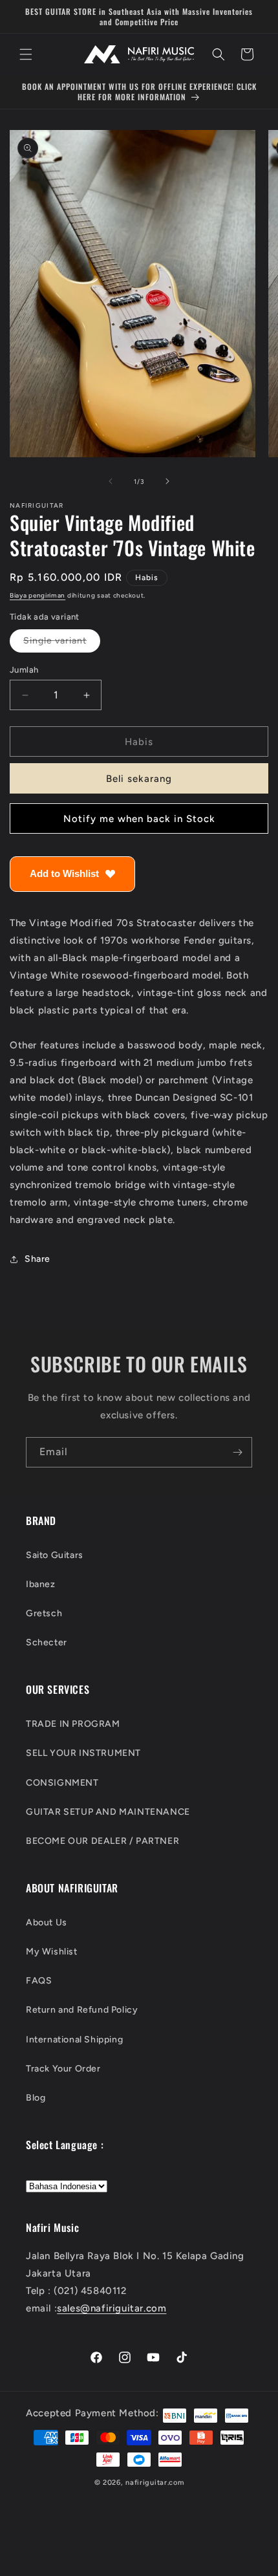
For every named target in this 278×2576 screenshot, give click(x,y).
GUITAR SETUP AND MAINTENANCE (108, 1812)
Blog (36, 2098)
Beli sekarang (139, 779)
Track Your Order (63, 2069)
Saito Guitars (55, 1555)
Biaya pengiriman (37, 595)
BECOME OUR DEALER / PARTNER (102, 1841)
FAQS (39, 1981)
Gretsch (44, 1613)
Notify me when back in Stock (139, 819)
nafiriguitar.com (155, 2483)
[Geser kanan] (167, 481)
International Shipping (74, 2040)
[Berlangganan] (237, 1452)
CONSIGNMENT (62, 1783)
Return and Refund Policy (82, 2010)
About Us (47, 1922)
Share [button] (37, 1259)
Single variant (62, 644)
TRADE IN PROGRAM (73, 1724)
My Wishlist (52, 1952)
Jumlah (24, 670)
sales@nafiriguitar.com (112, 2308)
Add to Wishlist (64, 873)
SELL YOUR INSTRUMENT (83, 1753)
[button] (26, 54)
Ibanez (41, 1584)
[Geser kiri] (111, 481)
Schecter (47, 1642)
